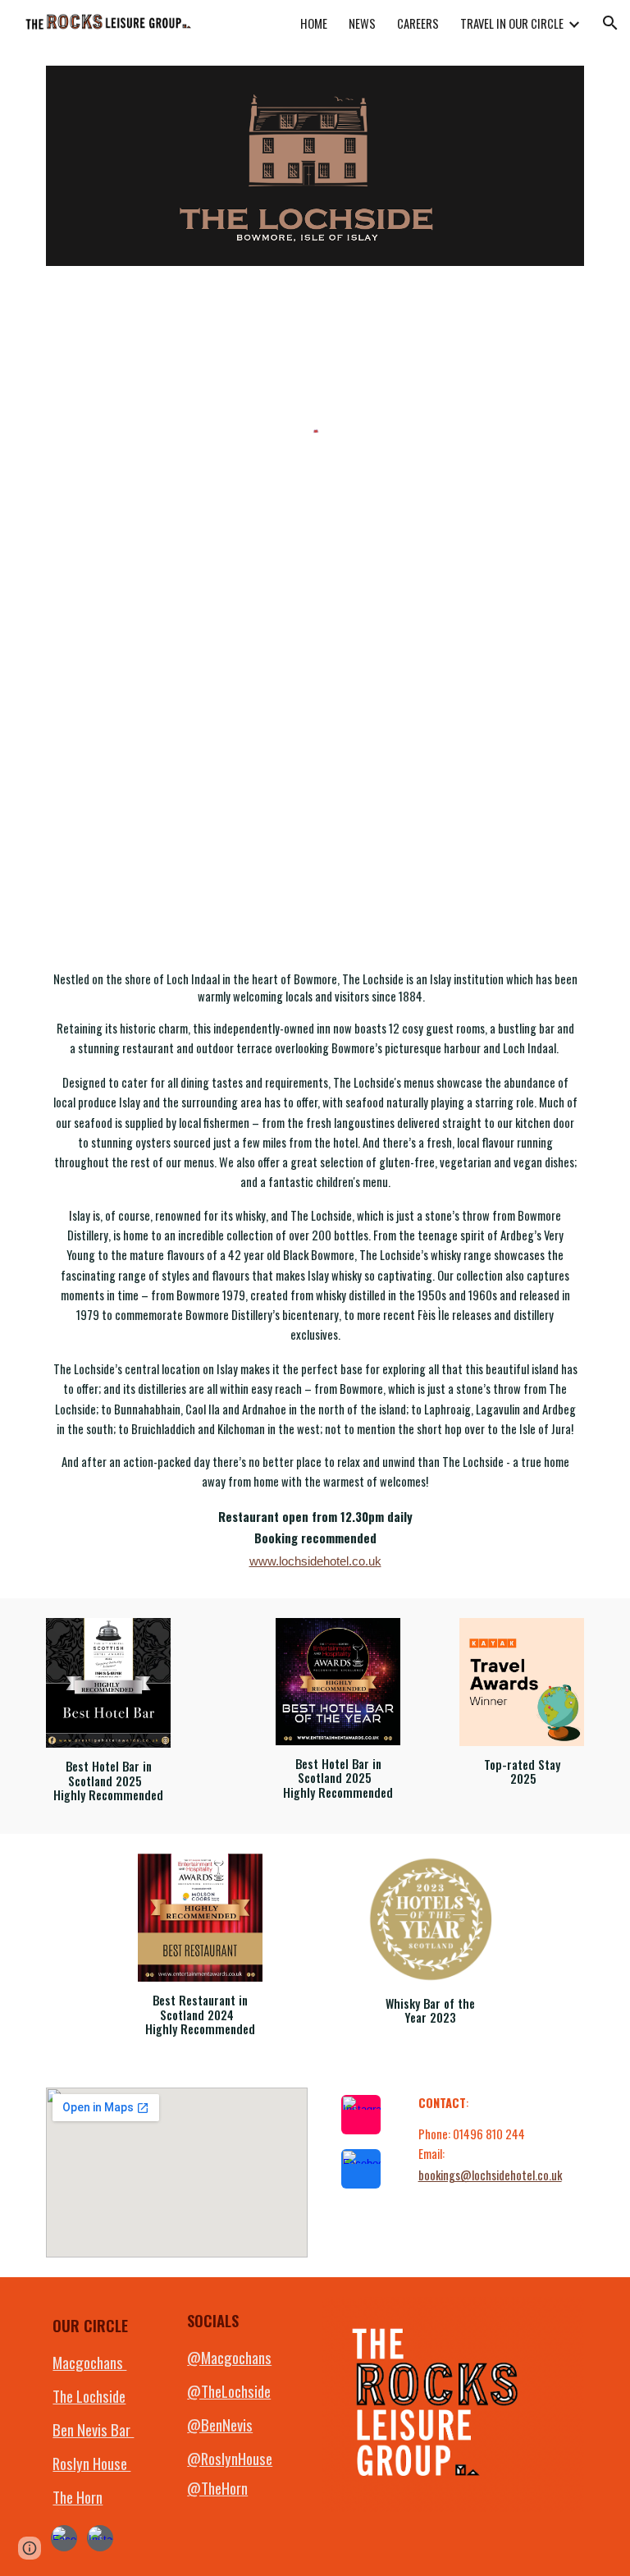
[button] (610, 23)
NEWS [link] (362, 23)
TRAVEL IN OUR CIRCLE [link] (512, 23)
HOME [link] (314, 23)
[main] (315, 1272)
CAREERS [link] (418, 23)
